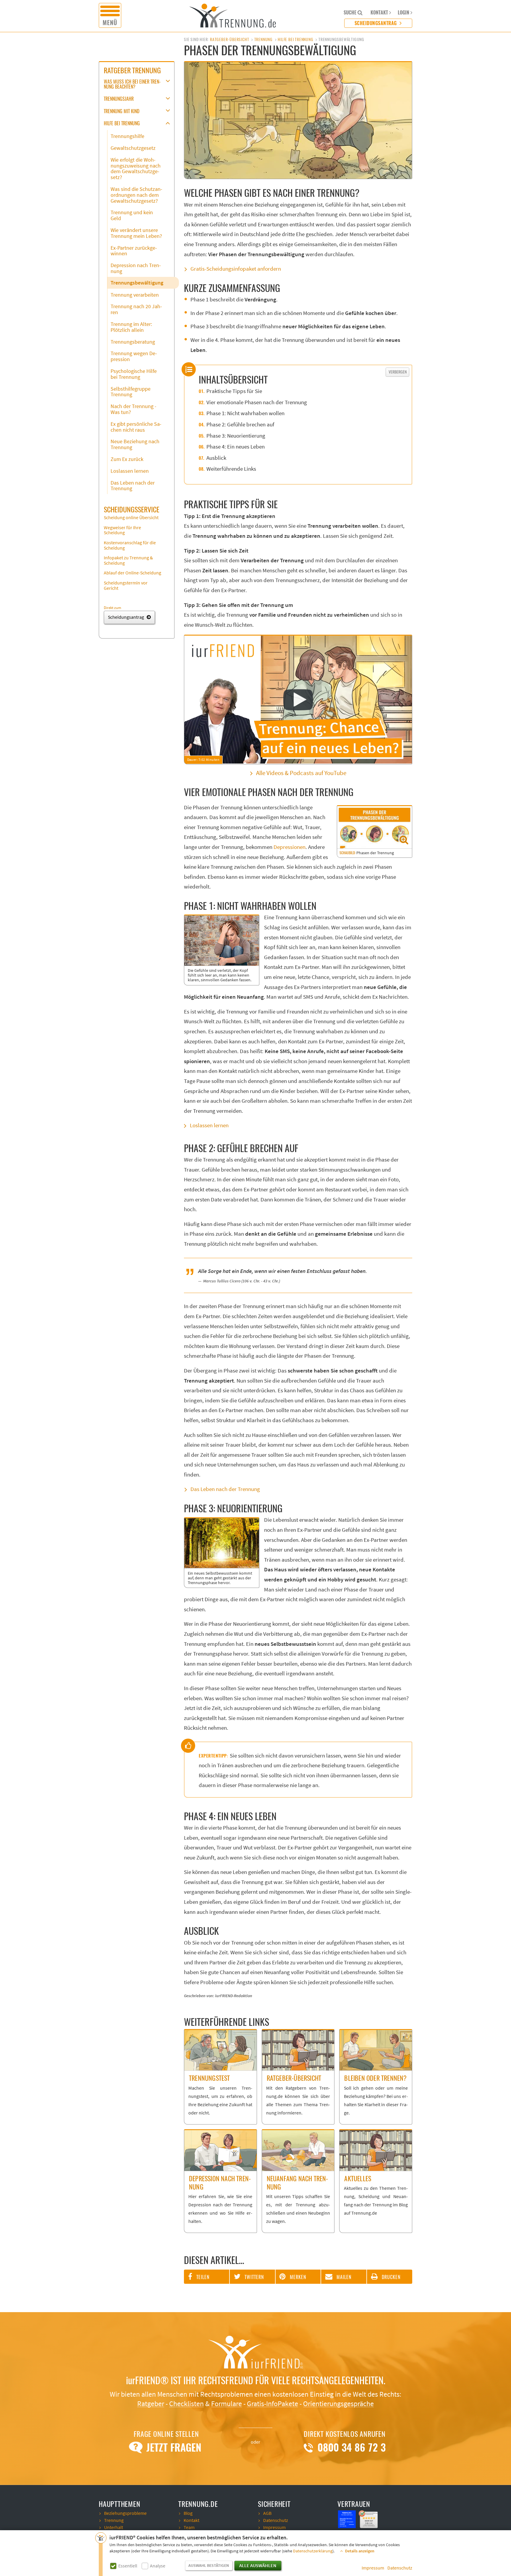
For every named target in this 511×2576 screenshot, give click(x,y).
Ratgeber (151, 2404)
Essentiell (128, 2566)
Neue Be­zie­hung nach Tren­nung (135, 445)
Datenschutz (400, 2568)
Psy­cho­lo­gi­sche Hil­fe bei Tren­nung (134, 374)
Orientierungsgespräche (338, 2404)
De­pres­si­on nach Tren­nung (136, 268)
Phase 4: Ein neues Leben (236, 447)
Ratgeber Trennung (132, 70)
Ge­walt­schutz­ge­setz (133, 148)
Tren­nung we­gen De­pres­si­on (134, 356)
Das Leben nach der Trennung (225, 1489)
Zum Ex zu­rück (127, 459)
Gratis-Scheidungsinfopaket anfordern (236, 269)
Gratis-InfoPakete (273, 2404)
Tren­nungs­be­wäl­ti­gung (137, 283)
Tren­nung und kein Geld (132, 216)
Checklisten (186, 2404)
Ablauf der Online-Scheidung (132, 573)
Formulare (227, 2404)
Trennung (263, 39)
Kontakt (191, 2520)
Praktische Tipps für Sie (234, 391)
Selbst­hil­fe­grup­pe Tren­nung (131, 392)
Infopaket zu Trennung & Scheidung (128, 561)
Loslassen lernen (209, 1126)
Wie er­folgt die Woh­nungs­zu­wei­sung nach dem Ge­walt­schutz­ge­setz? (136, 169)
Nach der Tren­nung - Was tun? (134, 409)
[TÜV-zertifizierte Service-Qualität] (347, 2519)
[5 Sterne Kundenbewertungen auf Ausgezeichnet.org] (369, 2519)
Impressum (373, 2568)
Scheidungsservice (132, 509)
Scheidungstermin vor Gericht (126, 586)
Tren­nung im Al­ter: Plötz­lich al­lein (131, 327)
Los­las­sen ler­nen (130, 471)
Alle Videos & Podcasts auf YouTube (301, 773)
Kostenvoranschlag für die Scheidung (130, 545)
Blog (188, 2513)
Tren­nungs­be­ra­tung (133, 342)
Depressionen (290, 847)
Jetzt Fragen (173, 2447)
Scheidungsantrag (376, 23)
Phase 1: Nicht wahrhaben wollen (245, 414)
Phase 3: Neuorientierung (236, 436)
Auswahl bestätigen (209, 2566)
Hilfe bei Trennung (295, 39)
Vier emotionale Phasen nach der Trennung (257, 403)
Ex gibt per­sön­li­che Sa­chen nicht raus (136, 427)
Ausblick (216, 458)
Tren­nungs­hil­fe (127, 136)
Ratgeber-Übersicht (229, 39)
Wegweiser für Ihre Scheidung (122, 530)
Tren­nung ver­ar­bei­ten (135, 295)
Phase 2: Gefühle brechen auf (240, 425)
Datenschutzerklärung (313, 2551)
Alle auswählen (258, 2566)
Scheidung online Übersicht (131, 518)
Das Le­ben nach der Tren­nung (133, 486)
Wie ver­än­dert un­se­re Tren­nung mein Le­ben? (136, 233)
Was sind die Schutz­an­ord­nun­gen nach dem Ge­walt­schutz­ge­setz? (136, 195)
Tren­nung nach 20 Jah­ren (136, 310)
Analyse (158, 2566)
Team (189, 2528)
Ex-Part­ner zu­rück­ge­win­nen (134, 251)
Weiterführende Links (231, 469)
